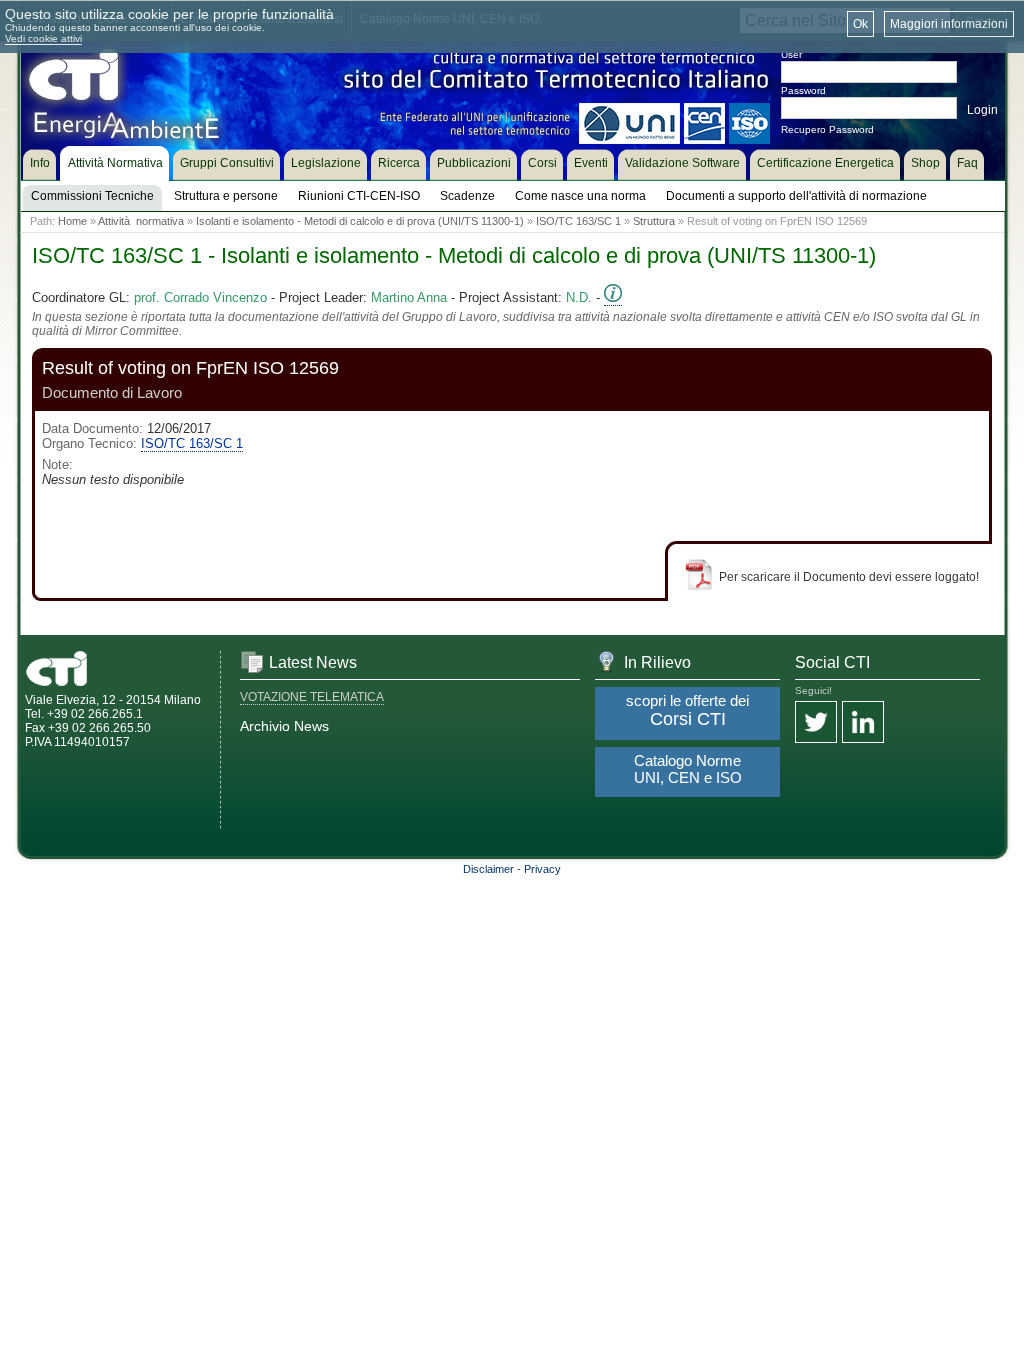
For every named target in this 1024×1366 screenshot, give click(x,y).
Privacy (542, 869)
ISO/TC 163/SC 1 (578, 221)
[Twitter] (816, 723)
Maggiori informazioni (949, 24)
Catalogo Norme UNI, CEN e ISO (688, 769)
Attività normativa (141, 221)
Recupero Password (827, 129)
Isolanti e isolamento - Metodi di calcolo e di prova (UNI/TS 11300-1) (360, 221)
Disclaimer (488, 869)
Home (72, 221)
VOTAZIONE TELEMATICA (312, 697)
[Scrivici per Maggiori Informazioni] (613, 298)
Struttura (654, 221)
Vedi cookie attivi (43, 38)
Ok (860, 24)
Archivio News (284, 726)
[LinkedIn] (863, 723)
